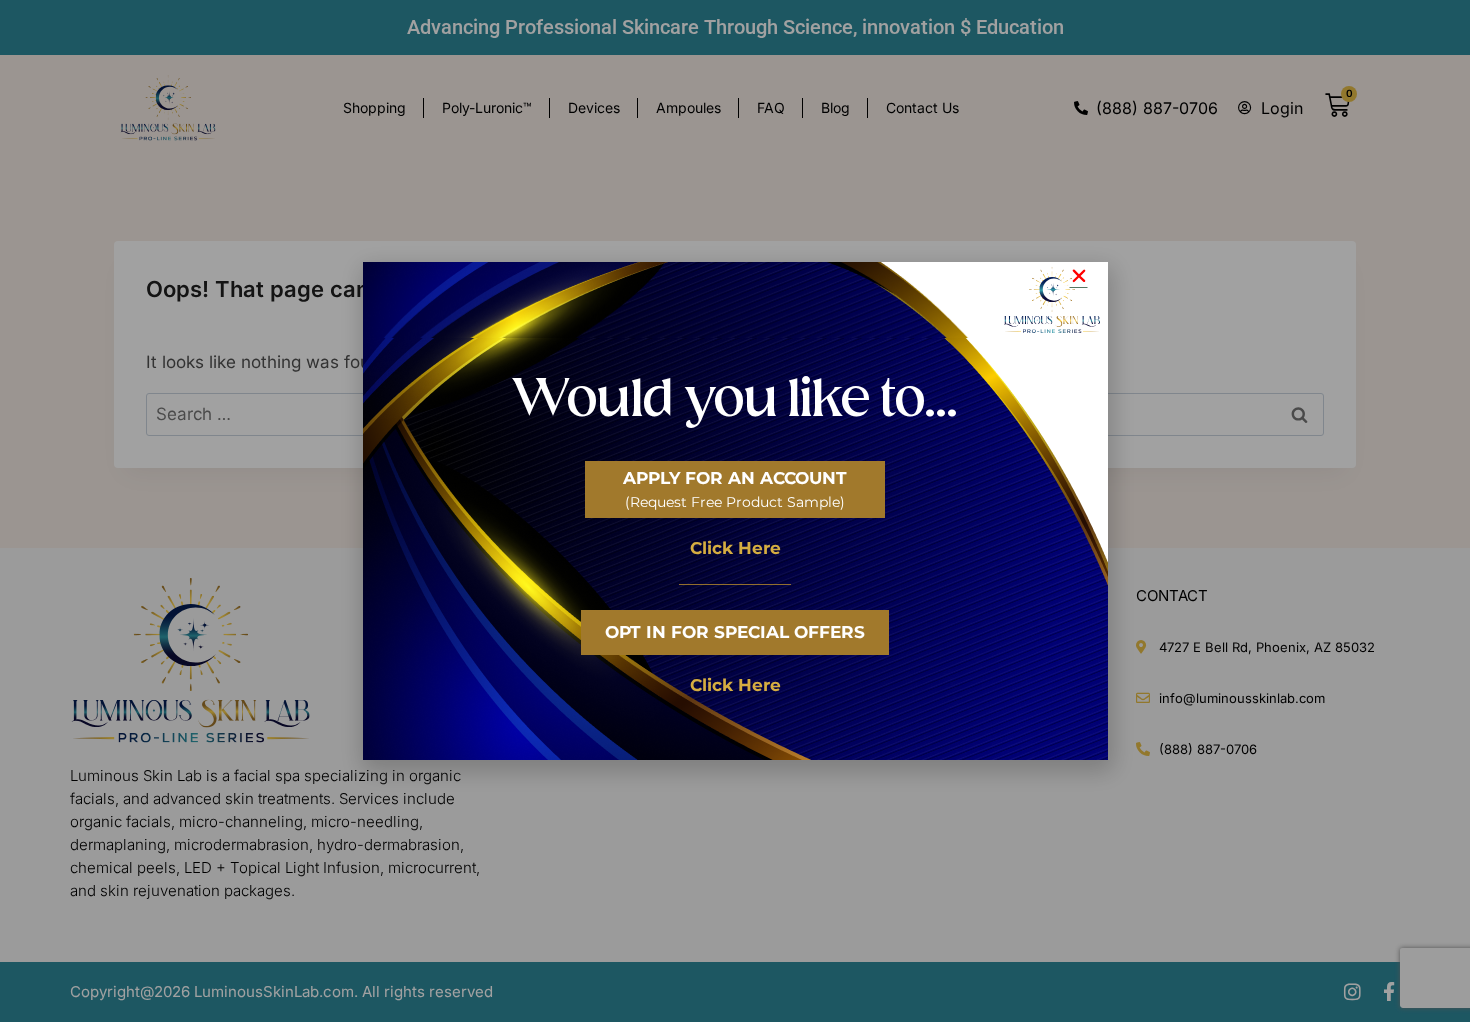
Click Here (735, 548)
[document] (735, 511)
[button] (1079, 276)
